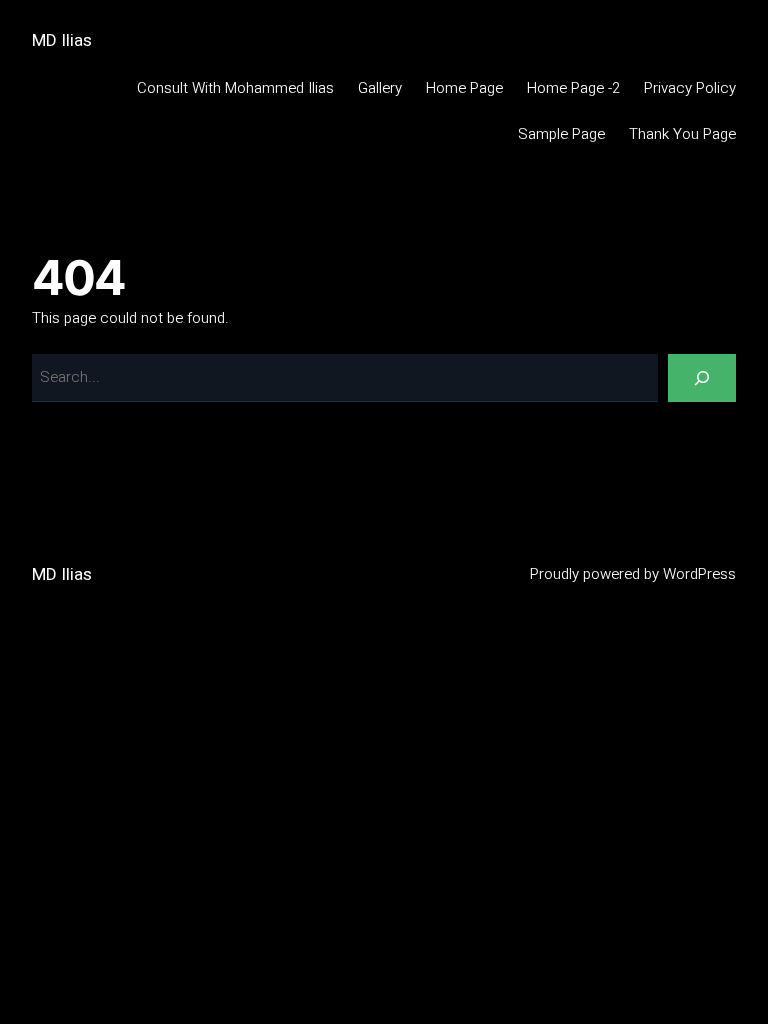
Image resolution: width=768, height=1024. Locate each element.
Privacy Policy (690, 88)
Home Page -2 (573, 88)
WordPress (699, 574)
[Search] (702, 378)
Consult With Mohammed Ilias (235, 88)
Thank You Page (682, 134)
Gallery (380, 88)
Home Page (464, 88)
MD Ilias (62, 40)
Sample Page (561, 134)
